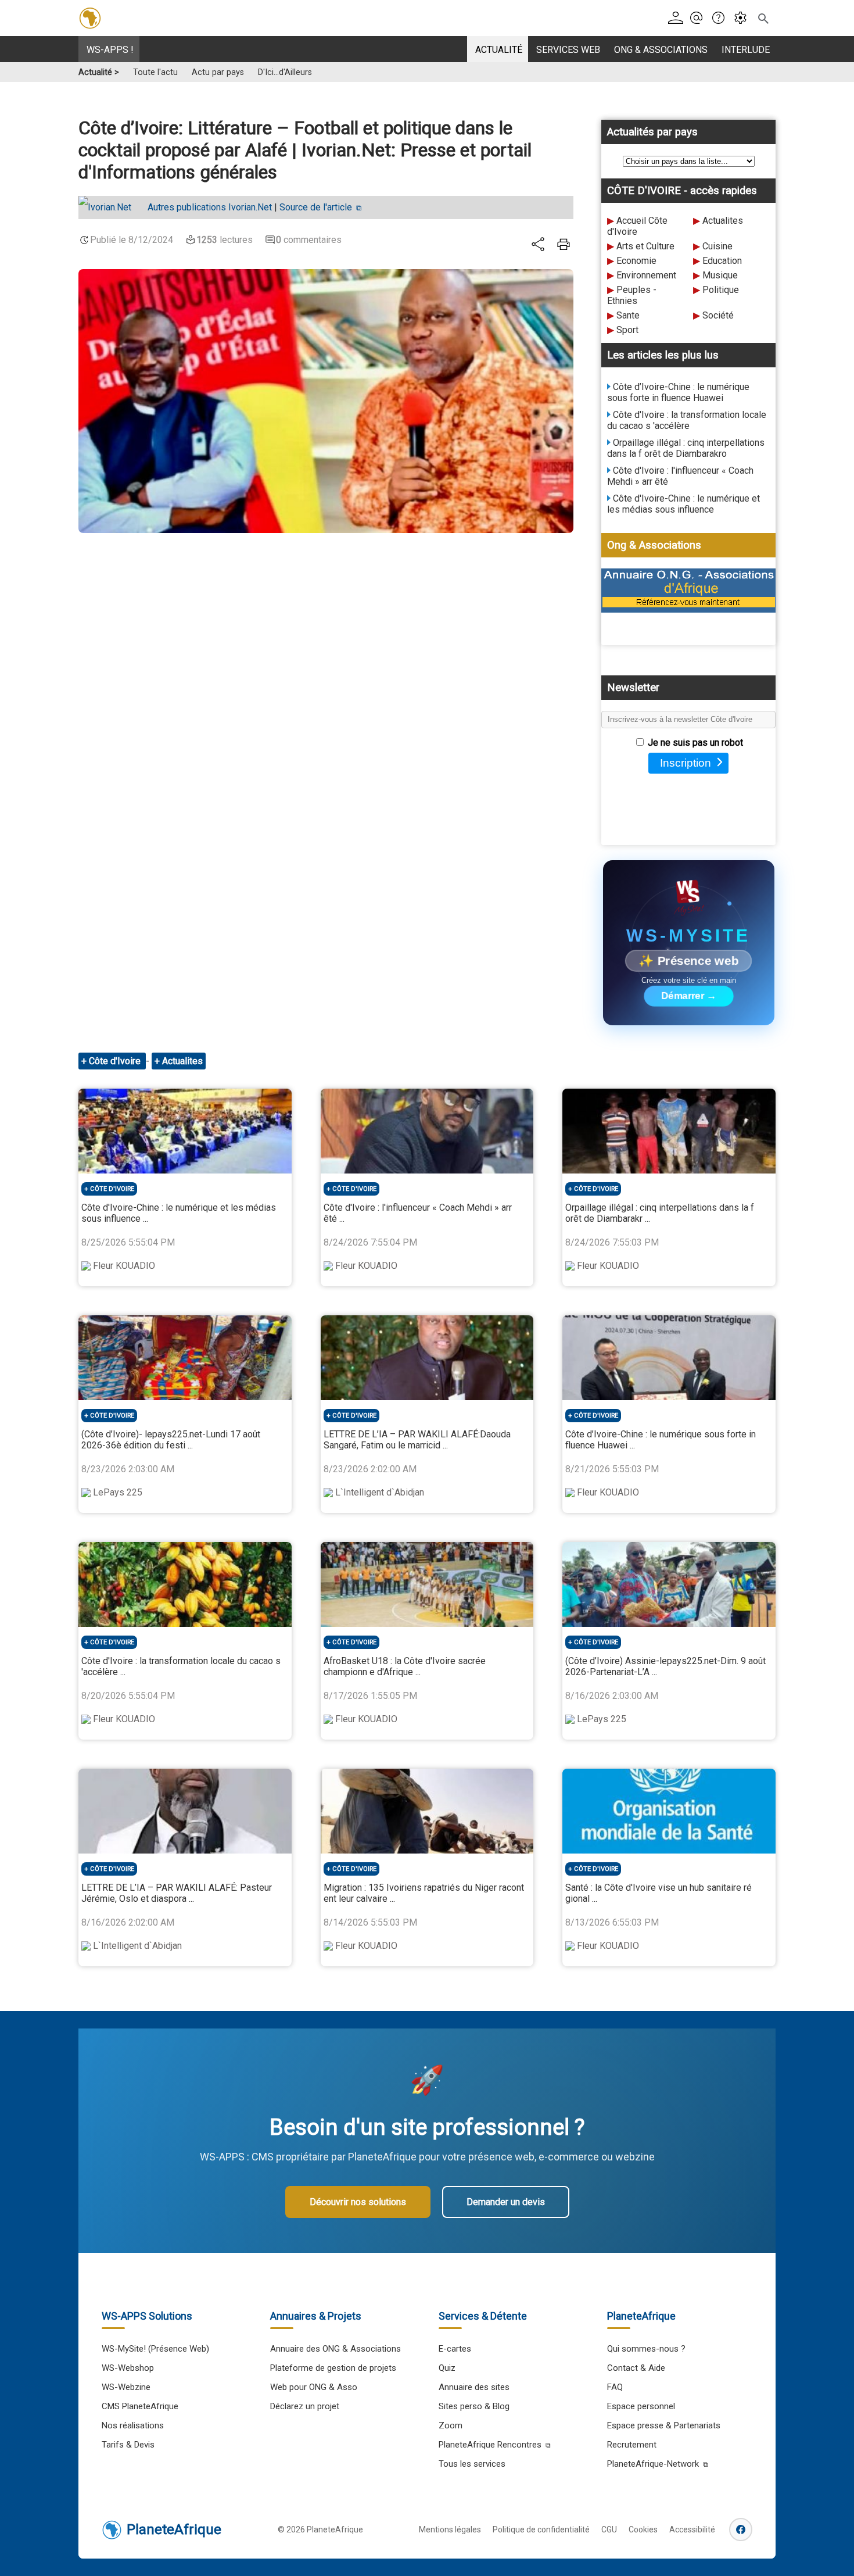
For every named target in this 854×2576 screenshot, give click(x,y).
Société (718, 315)
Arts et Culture (645, 246)
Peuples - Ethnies (632, 295)
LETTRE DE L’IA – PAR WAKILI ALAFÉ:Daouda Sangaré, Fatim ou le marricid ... (417, 1440)
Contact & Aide (636, 2368)
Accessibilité (692, 2530)
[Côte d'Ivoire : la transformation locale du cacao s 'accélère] (185, 1584)
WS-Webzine (126, 2387)
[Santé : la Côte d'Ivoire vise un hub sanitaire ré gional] (669, 1811)
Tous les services (472, 2464)
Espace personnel (641, 2406)
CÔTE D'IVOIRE (112, 1189)
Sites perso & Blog (474, 2406)
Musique (720, 275)
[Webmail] (700, 18)
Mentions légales (450, 2530)
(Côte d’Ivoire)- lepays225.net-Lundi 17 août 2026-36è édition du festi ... (171, 1440)
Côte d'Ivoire (116, 1061)
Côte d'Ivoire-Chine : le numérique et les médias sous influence (683, 504)
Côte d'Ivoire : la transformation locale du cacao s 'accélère (687, 420)
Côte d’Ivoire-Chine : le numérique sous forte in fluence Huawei (678, 392)
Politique (721, 290)
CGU (609, 2530)
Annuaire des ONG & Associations (335, 2349)
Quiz (447, 2368)
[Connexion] (678, 18)
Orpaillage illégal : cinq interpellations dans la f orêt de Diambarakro (686, 448)
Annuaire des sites (474, 2387)
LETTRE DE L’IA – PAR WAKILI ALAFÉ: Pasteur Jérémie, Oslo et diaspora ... (177, 1893)
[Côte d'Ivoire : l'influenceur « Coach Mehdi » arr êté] (427, 1131)
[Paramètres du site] (744, 18)
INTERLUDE (746, 50)
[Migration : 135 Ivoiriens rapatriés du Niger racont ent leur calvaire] (427, 1811)
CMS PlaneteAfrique (140, 2406)
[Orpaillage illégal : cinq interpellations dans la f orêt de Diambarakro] (669, 1131)
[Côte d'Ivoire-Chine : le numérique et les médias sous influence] (185, 1131)
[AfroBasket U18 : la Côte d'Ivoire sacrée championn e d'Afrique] (427, 1584)
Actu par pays (218, 72)
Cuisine (717, 246)
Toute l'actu (155, 72)
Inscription (686, 763)
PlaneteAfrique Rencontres (490, 2445)
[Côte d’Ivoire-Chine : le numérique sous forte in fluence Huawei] (669, 1358)
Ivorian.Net (210, 207)
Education (722, 261)
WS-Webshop (128, 2368)
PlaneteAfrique (174, 2530)
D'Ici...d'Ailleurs (285, 72)
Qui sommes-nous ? (646, 2349)
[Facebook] (741, 2530)
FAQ (615, 2387)
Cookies (643, 2530)
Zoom (451, 2425)
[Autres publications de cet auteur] (111, 207)
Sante (628, 315)
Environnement (646, 275)
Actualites (723, 221)
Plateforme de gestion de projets (333, 2368)
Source (316, 207)
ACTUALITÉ (499, 50)
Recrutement (632, 2445)
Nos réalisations (133, 2425)
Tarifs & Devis (128, 2445)
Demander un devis (506, 2202)
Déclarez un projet (305, 2406)
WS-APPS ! (110, 50)
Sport (627, 330)
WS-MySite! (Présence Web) (155, 2349)
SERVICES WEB (568, 50)
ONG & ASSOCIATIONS (661, 50)
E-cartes (455, 2349)
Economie (636, 261)
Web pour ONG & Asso (314, 2387)
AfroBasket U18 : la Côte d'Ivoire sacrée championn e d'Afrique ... (405, 1666)
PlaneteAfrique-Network (653, 2464)
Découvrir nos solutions (358, 2202)
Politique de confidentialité (541, 2530)
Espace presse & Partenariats (664, 2425)
